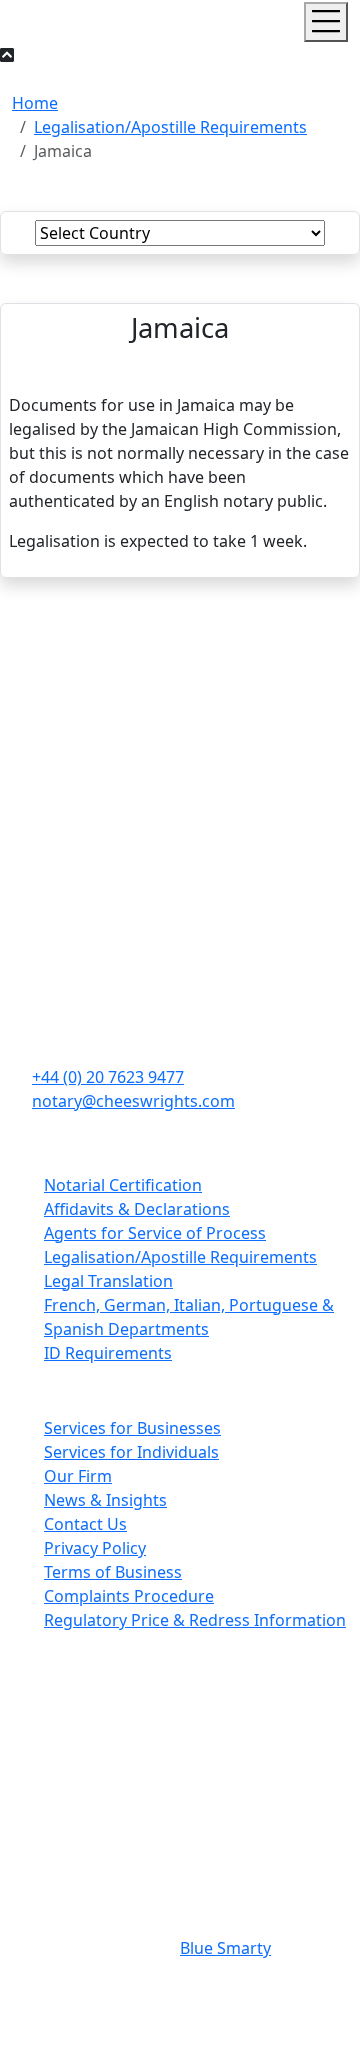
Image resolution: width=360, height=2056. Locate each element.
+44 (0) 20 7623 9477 (108, 1077)
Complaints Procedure (129, 1596)
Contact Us (85, 1524)
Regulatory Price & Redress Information (195, 1620)
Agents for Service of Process (155, 1233)
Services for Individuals (131, 1452)
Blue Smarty (225, 1948)
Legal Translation (108, 1281)
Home (35, 103)
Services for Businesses (132, 1428)
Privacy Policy (95, 1548)
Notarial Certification (123, 1185)
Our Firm (78, 1476)
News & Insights (105, 1500)
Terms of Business (113, 1572)
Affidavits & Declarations (137, 1209)
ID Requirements (108, 1353)
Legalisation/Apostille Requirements (170, 127)
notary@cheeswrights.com (133, 1101)
